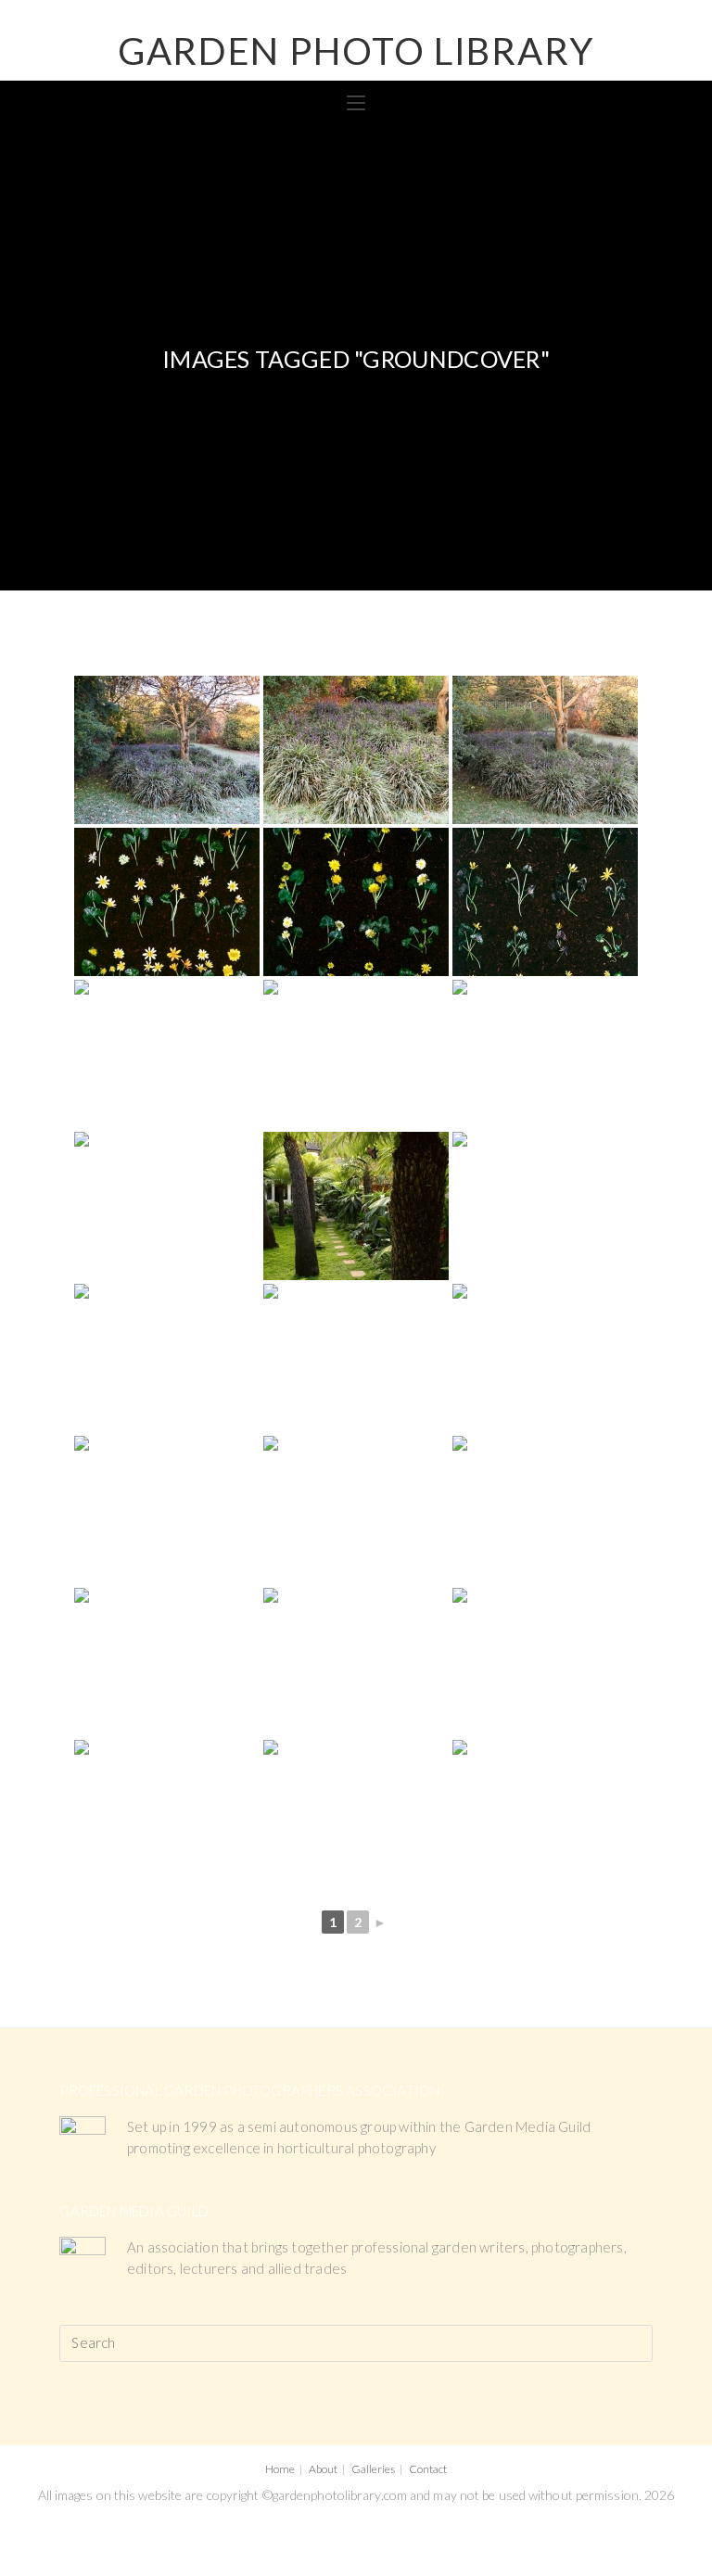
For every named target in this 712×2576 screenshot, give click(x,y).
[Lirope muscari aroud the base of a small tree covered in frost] (167, 750)
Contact (428, 2469)
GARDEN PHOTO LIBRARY (356, 51)
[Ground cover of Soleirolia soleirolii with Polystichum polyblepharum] (167, 1814)
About (323, 2469)
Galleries (373, 2469)
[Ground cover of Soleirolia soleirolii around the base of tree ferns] (356, 1814)
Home (280, 2469)
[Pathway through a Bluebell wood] (356, 1054)
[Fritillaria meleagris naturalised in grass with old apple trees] (545, 1814)
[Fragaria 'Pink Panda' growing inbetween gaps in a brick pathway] (167, 1358)
